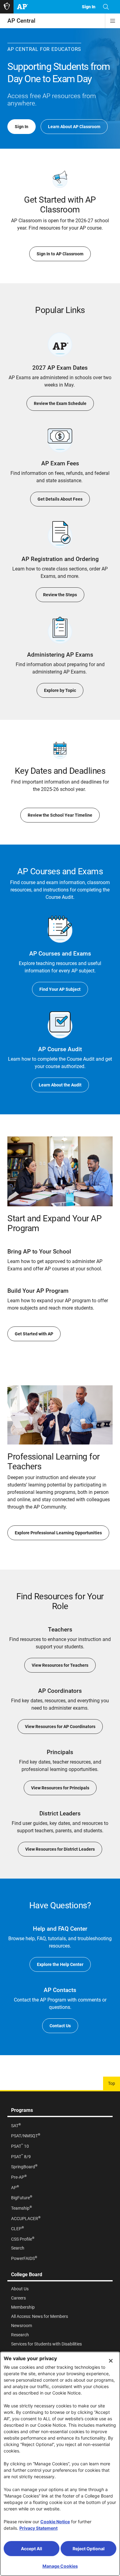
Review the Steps (60, 595)
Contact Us (60, 2026)
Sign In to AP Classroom (60, 254)
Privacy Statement (38, 2528)
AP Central (21, 21)
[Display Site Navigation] (113, 21)
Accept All (32, 2549)
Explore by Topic (60, 690)
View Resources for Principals (60, 1788)
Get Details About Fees (60, 499)
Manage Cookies (60, 2566)
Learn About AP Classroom (74, 127)
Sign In (22, 127)
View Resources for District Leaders (60, 1849)
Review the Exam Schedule (60, 403)
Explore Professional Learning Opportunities (58, 1533)
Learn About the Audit (60, 1085)
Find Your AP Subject (60, 989)
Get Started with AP (34, 1334)
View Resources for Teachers (60, 1665)
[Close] (111, 2361)
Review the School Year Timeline (60, 815)
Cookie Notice (55, 2522)
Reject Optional (89, 2549)
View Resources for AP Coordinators (60, 1727)
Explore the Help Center (60, 1964)
